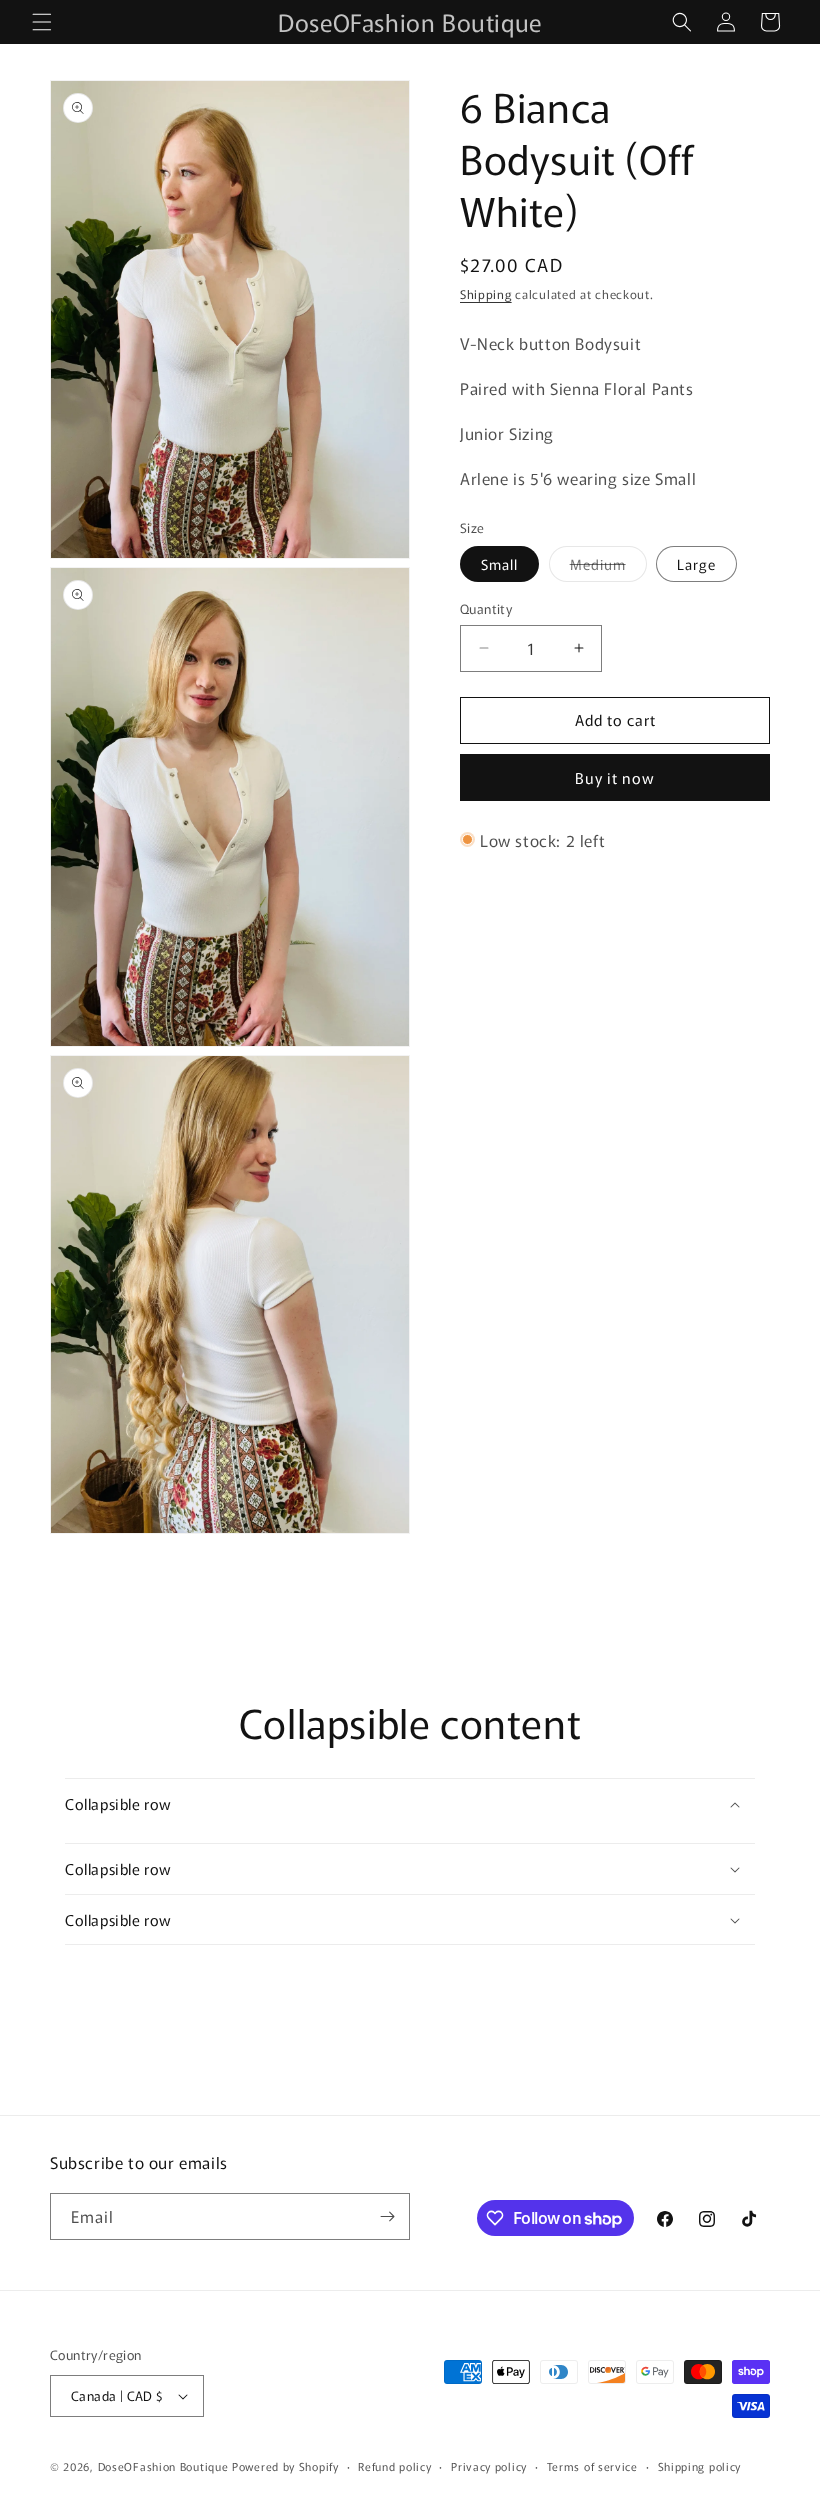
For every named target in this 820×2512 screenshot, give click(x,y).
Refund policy (394, 2466)
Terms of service (592, 2466)
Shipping (486, 293)
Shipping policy (700, 2466)
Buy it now (615, 777)
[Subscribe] (387, 2216)
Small (499, 564)
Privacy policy (489, 2466)
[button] (42, 22)
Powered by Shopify (285, 2466)
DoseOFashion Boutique (163, 2466)
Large (696, 564)
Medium (608, 567)
